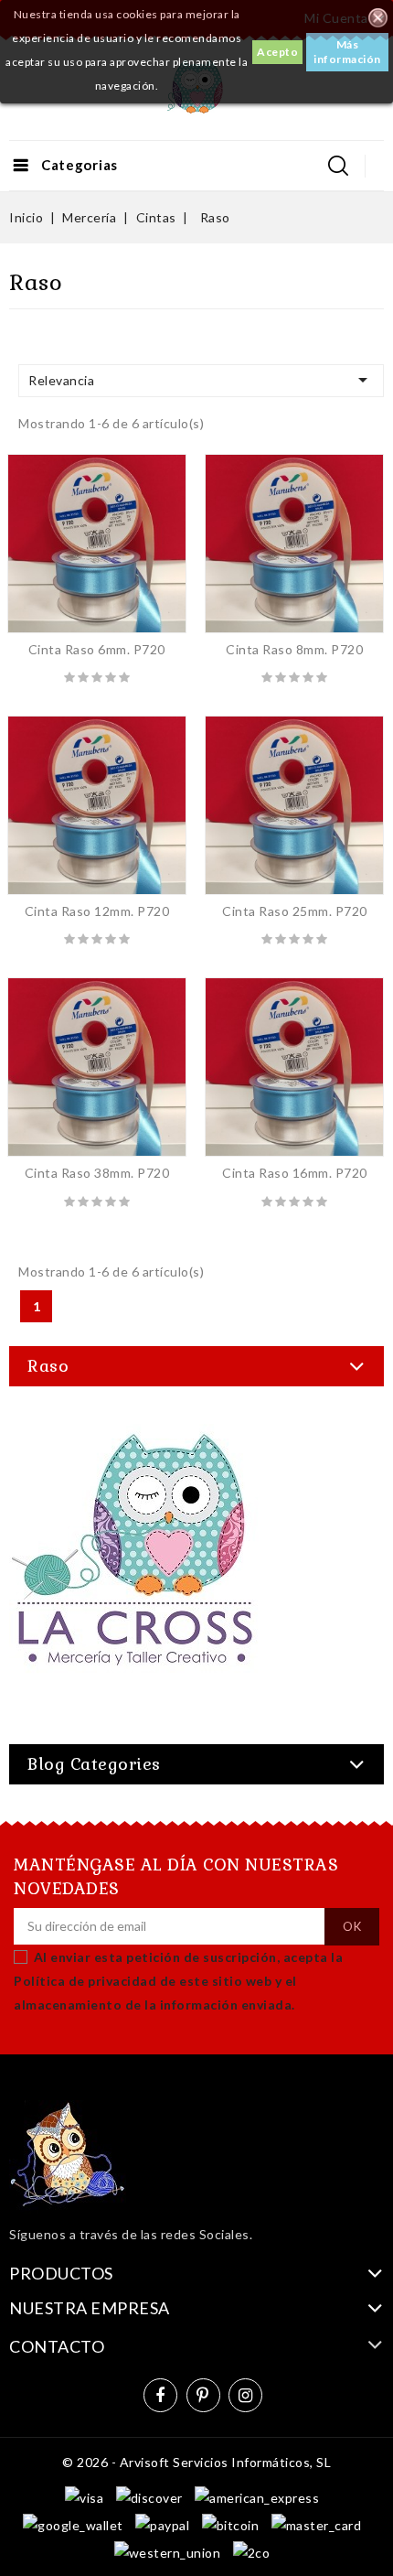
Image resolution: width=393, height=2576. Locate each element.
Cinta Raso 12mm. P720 (97, 911)
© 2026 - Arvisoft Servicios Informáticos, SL (196, 2462)
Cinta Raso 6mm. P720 (97, 649)
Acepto (277, 52)
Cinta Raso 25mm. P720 (295, 911)
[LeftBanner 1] (135, 1567)
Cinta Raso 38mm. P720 (97, 1173)
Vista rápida (117, 544)
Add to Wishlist (77, 544)
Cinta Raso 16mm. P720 (295, 1173)
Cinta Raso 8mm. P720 (294, 649)
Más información (347, 52)
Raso (48, 1366)
